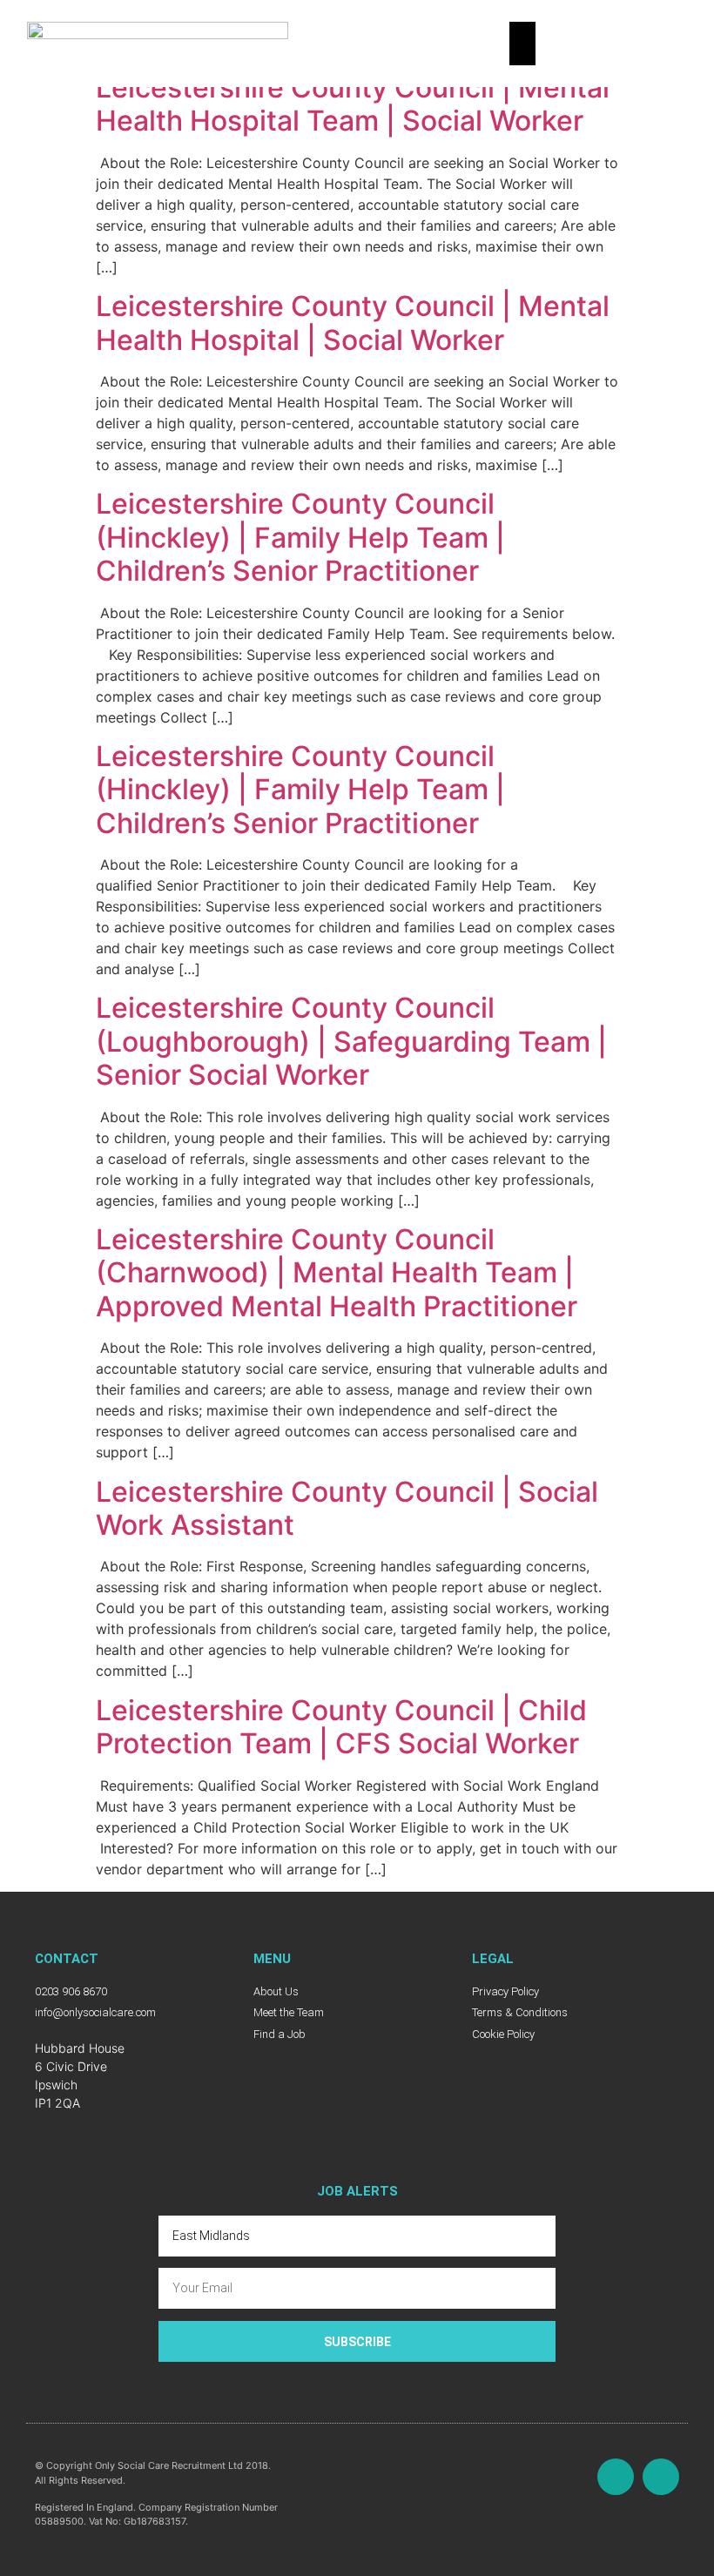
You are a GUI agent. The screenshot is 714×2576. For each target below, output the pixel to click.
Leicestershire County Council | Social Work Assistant (347, 1508)
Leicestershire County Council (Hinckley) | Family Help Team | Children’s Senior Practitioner (300, 537)
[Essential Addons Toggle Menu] (522, 44)
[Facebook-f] (616, 2477)
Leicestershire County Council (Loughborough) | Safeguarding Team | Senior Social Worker (351, 1041)
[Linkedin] (661, 2477)
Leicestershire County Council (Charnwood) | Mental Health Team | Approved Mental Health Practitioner (337, 1273)
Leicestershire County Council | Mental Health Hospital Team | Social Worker (353, 104)
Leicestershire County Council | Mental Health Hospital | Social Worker (353, 323)
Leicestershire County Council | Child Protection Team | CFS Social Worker (341, 1727)
